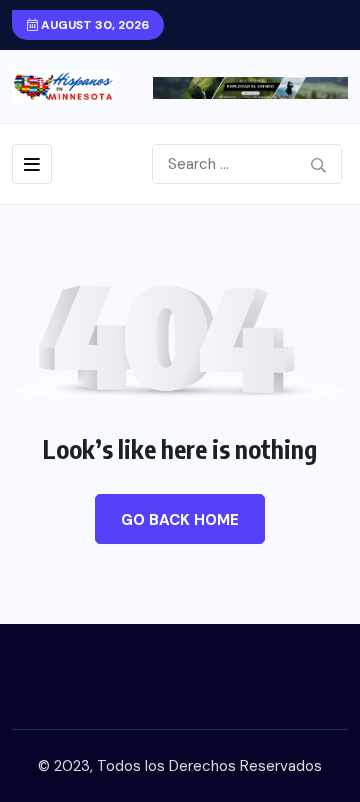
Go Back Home (180, 520)
